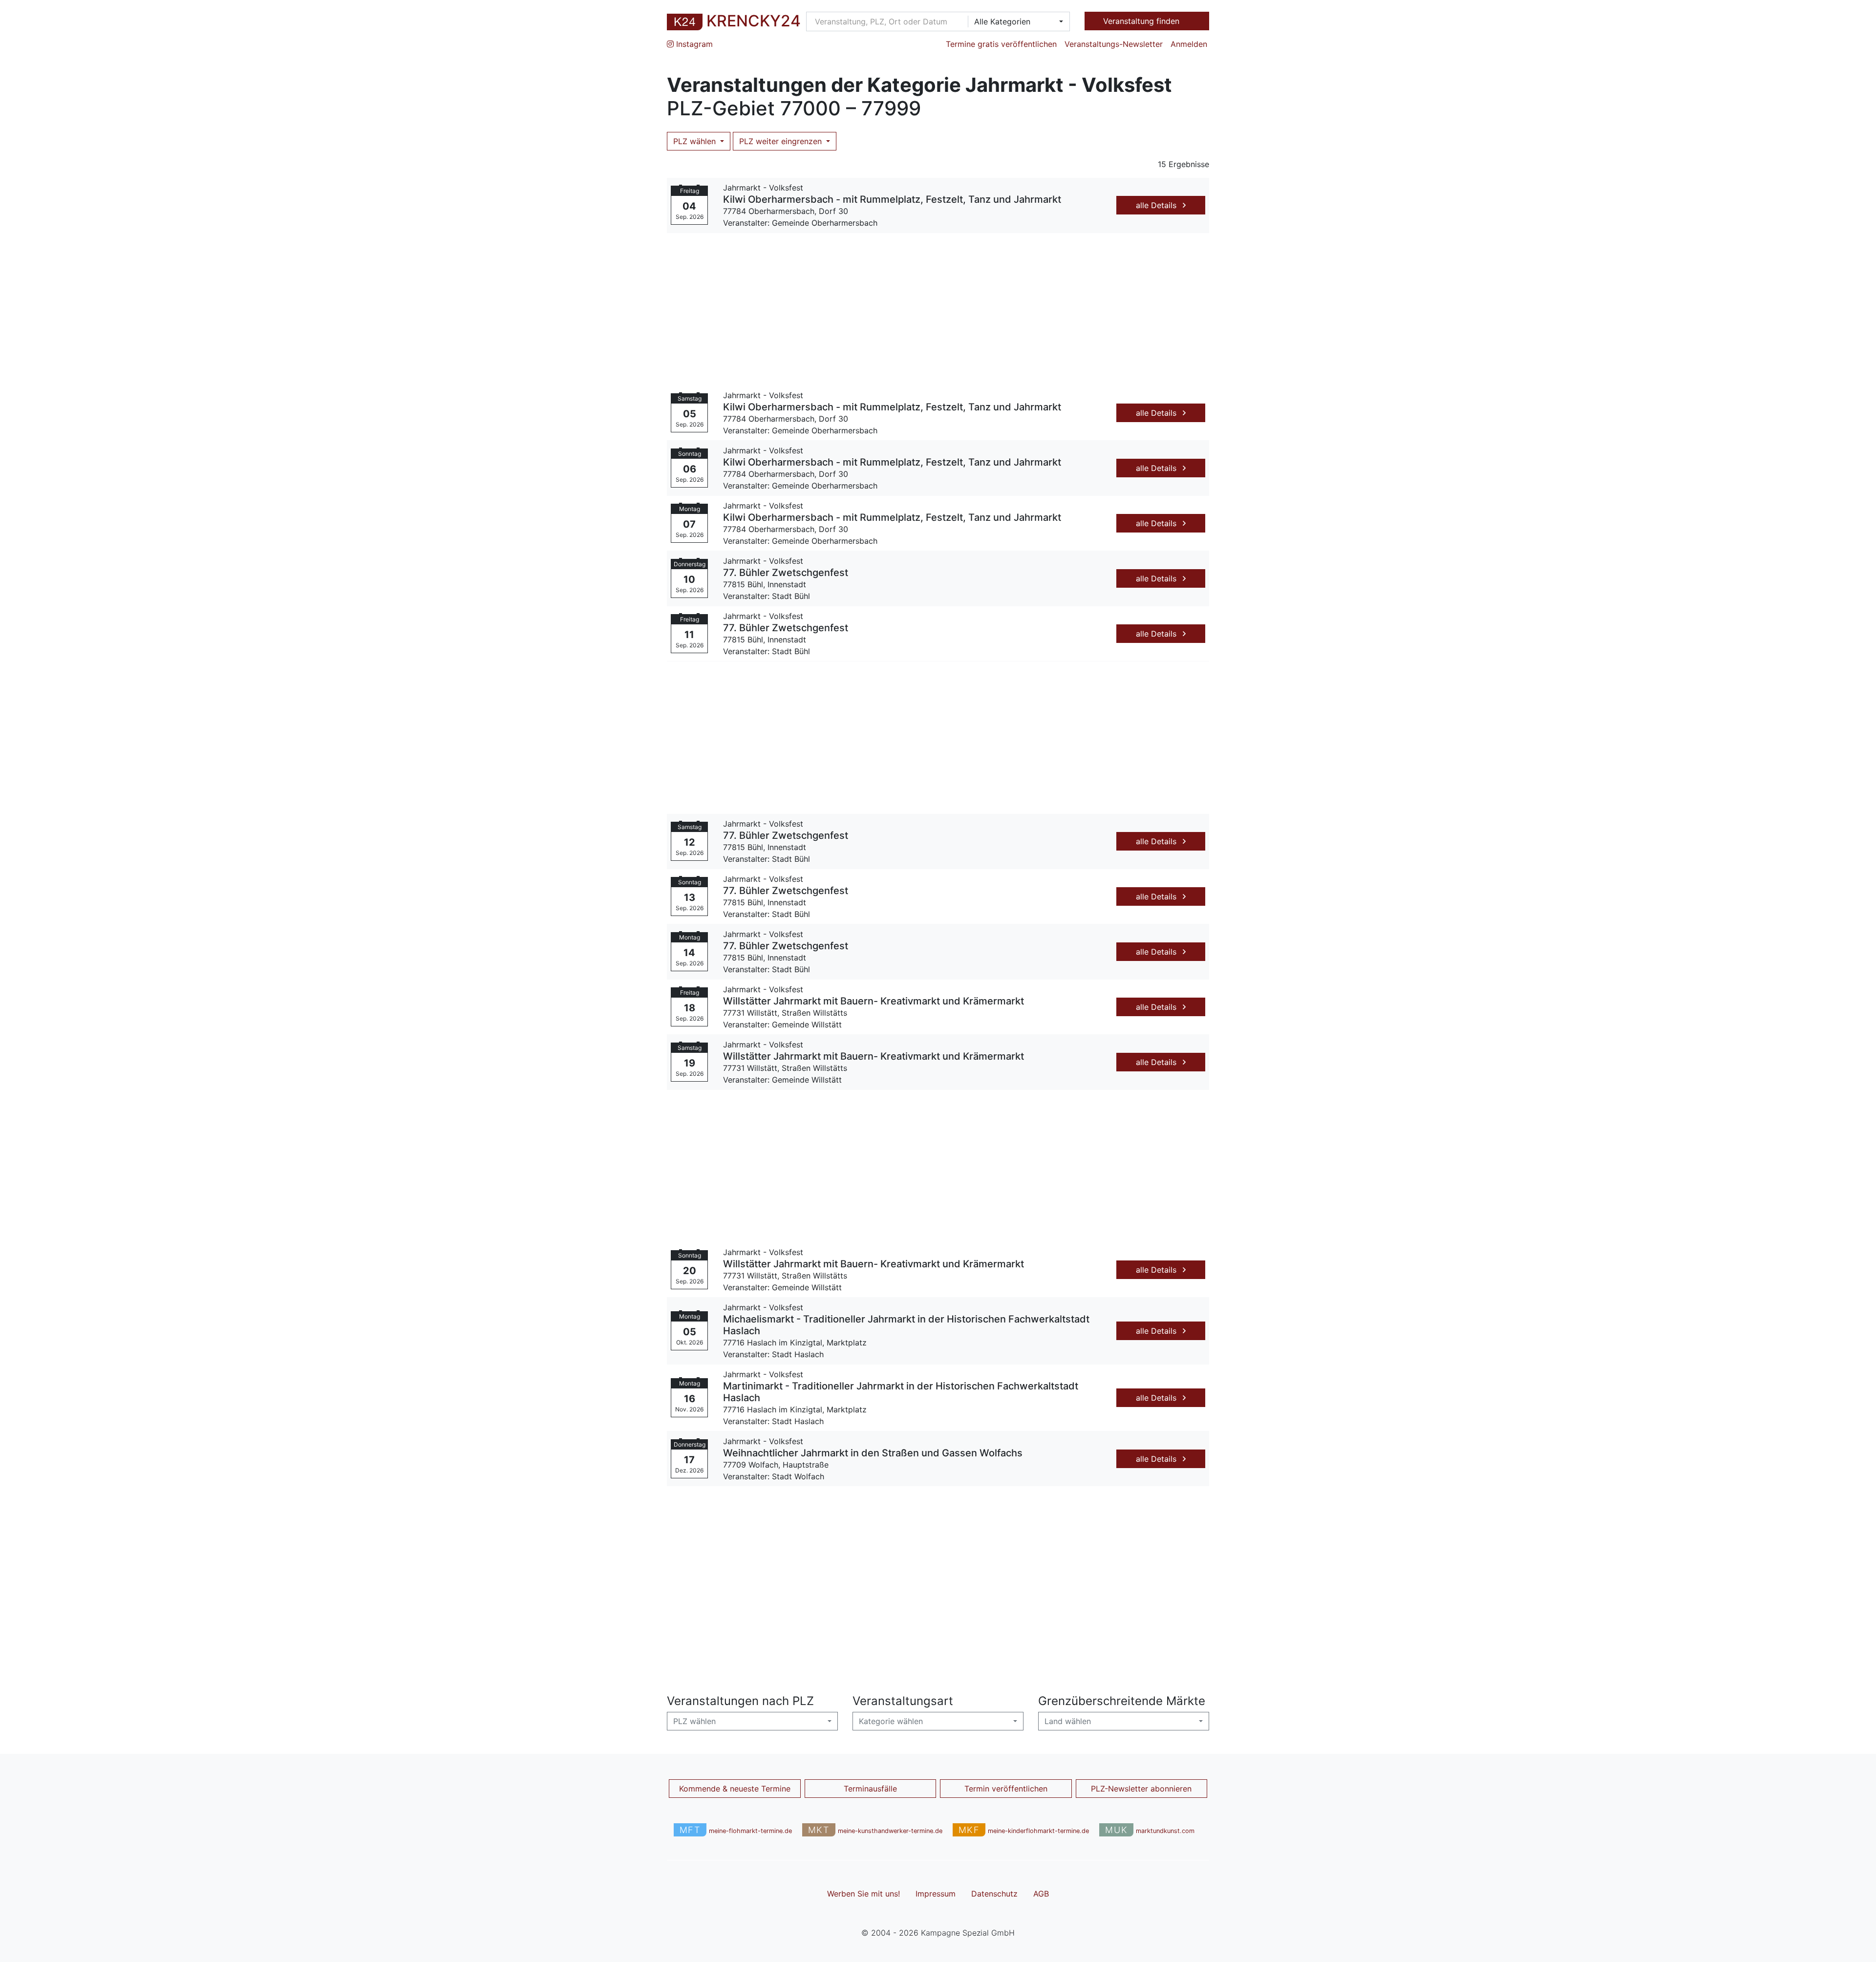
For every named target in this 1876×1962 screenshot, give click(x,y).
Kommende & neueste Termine (735, 1789)
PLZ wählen (696, 141)
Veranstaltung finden (1142, 21)
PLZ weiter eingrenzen (782, 141)
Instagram (693, 44)
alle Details (1157, 205)
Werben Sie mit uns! (863, 1894)
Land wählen (1068, 1721)
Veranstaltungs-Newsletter (1114, 44)
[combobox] (1016, 21)
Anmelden (1189, 44)
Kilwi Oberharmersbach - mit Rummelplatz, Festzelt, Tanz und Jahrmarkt (892, 199)
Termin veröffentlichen (1006, 1789)
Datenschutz (994, 1894)
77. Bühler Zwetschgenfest (786, 573)
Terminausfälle (870, 1789)
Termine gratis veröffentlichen (1001, 44)
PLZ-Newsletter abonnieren (1141, 1789)
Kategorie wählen (891, 1721)
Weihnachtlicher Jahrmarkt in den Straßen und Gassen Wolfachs (873, 1453)
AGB (1041, 1894)
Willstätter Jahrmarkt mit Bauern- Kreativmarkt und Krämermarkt (874, 1001)
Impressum (936, 1894)
